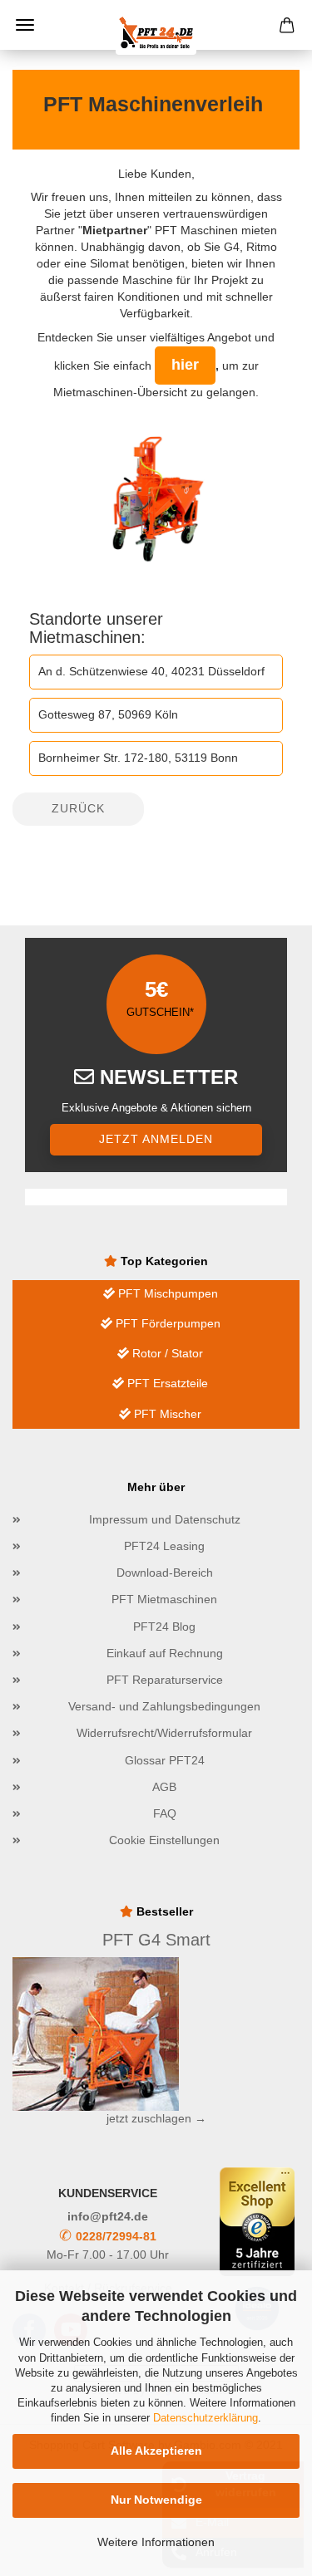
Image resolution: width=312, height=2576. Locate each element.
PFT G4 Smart (156, 1940)
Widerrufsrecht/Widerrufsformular (164, 1733)
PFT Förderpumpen (166, 1323)
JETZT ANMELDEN (156, 1139)
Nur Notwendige (156, 2500)
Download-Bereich (165, 1573)
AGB (164, 1787)
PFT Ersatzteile (166, 1383)
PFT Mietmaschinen (164, 1599)
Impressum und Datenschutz (165, 1519)
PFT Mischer (166, 1414)
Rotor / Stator (166, 1353)
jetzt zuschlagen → (156, 2118)
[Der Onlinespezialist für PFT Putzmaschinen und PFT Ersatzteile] (156, 33)
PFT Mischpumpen (166, 1293)
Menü (25, 25)
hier (185, 365)
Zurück (78, 808)
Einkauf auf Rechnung (165, 1653)
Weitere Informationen (156, 2542)
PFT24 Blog (164, 1627)
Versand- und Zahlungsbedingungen (164, 1706)
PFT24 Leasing (164, 1546)
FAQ (165, 1813)
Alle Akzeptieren (156, 2451)
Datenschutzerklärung (206, 2418)
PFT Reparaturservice (165, 1680)
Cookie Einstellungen (164, 1840)
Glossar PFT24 (165, 1760)
